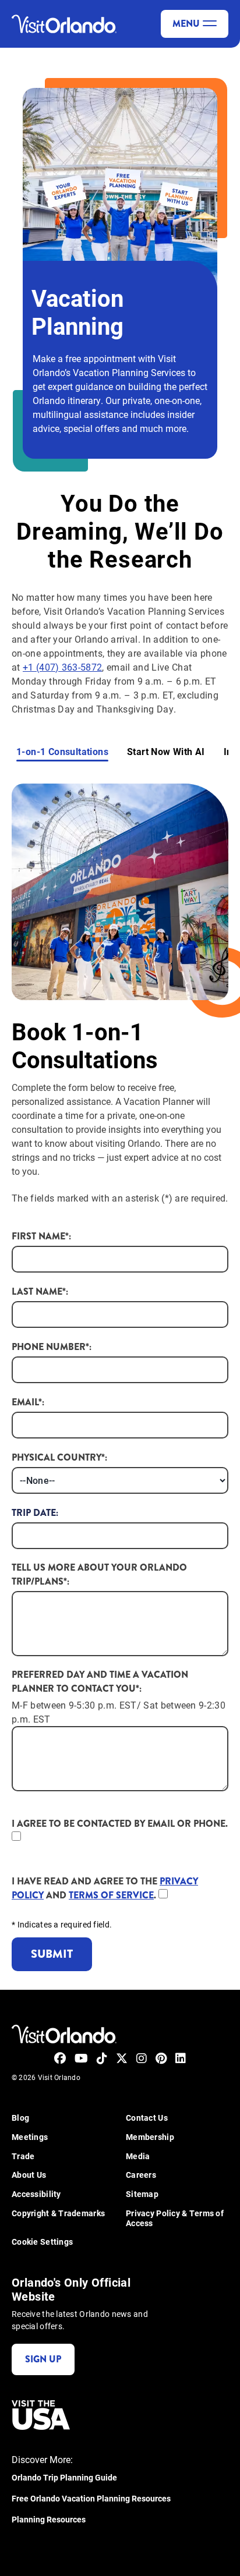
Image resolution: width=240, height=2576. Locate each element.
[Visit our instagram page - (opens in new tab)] (142, 2058)
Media (138, 2157)
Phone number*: (52, 1347)
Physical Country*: (59, 1457)
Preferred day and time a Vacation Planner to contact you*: (100, 1682)
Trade (23, 2157)
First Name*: (41, 1236)
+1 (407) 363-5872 (62, 667)
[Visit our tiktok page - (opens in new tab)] (102, 2058)
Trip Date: (35, 1513)
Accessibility (36, 2194)
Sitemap (142, 2194)
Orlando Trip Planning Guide (64, 2478)
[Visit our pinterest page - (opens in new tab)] (161, 2058)
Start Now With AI (166, 752)
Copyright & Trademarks (58, 2214)
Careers (141, 2175)
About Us (29, 2175)
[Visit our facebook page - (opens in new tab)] (60, 2058)
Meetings (30, 2137)
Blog (20, 2118)
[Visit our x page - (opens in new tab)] (122, 2058)
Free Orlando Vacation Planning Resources (91, 2499)
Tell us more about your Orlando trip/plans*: (99, 1574)
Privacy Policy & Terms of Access (175, 2219)
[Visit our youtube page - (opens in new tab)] (81, 2058)
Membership (150, 2137)
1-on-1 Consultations (62, 752)
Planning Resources (49, 2520)
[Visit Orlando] (64, 24)
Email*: (28, 1402)
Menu (186, 24)
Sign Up (43, 2359)
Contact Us (147, 2118)
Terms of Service (111, 1895)
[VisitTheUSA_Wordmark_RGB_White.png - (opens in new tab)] (41, 2415)
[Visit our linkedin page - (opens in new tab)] (181, 2058)
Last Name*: (40, 1291)
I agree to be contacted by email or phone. (120, 1824)
